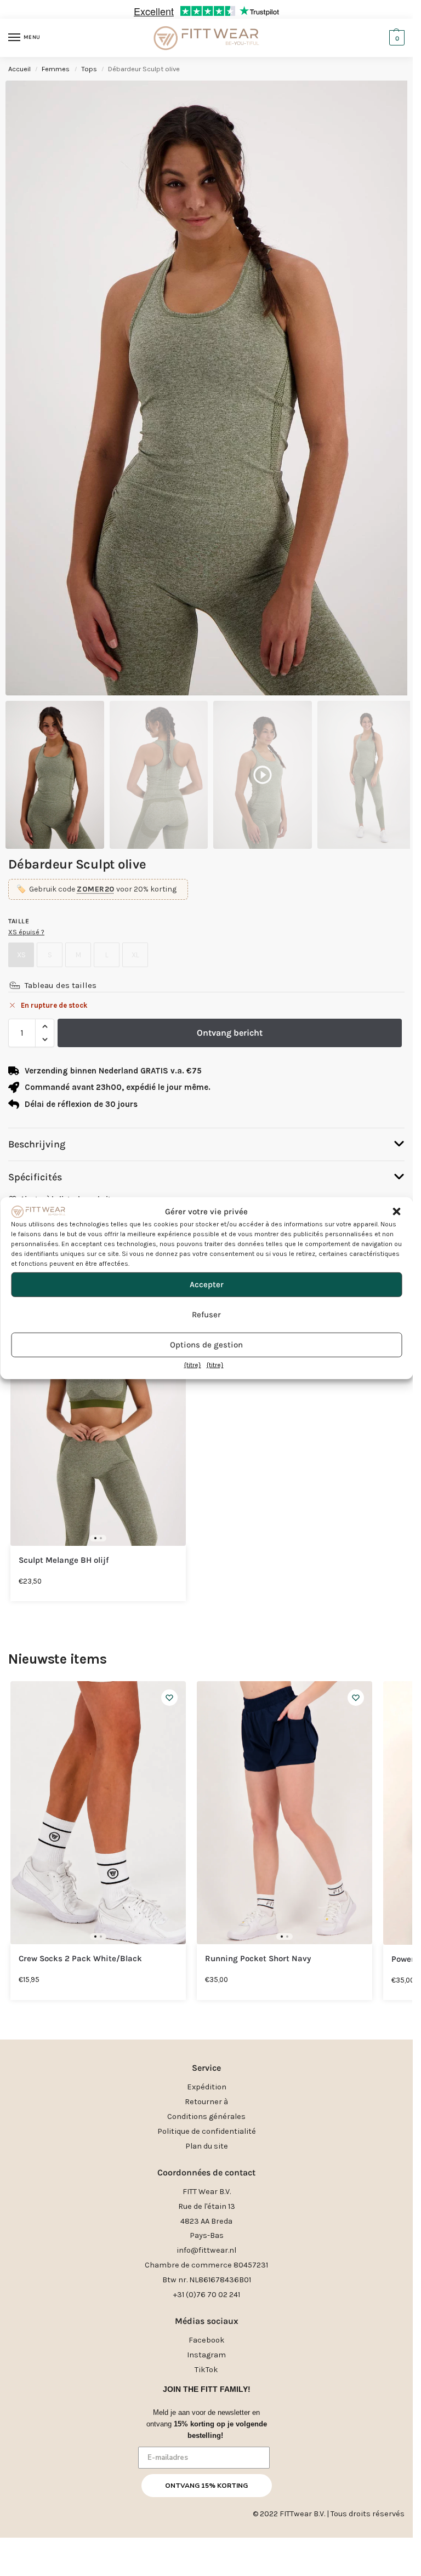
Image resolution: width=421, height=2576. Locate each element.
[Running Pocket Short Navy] (285, 1813)
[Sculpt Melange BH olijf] (98, 1414)
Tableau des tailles (61, 985)
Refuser (206, 1315)
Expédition (207, 2087)
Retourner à (206, 2102)
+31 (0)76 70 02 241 (207, 2295)
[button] (396, 1212)
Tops (89, 69)
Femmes (56, 69)
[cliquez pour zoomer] (210, 388)
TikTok (206, 2370)
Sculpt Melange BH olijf (64, 1560)
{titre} (193, 1365)
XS (21, 955)
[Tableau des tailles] (15, 985)
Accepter (207, 1284)
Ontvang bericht (230, 1033)
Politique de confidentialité (207, 2131)
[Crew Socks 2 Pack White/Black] (98, 1813)
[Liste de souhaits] (169, 1698)
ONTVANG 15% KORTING (206, 2486)
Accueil (19, 69)
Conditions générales (206, 2117)
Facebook (207, 2340)
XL (135, 955)
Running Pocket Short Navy (258, 1959)
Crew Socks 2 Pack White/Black (80, 1959)
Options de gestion (206, 1345)
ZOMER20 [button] (96, 889)
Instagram (206, 2355)
